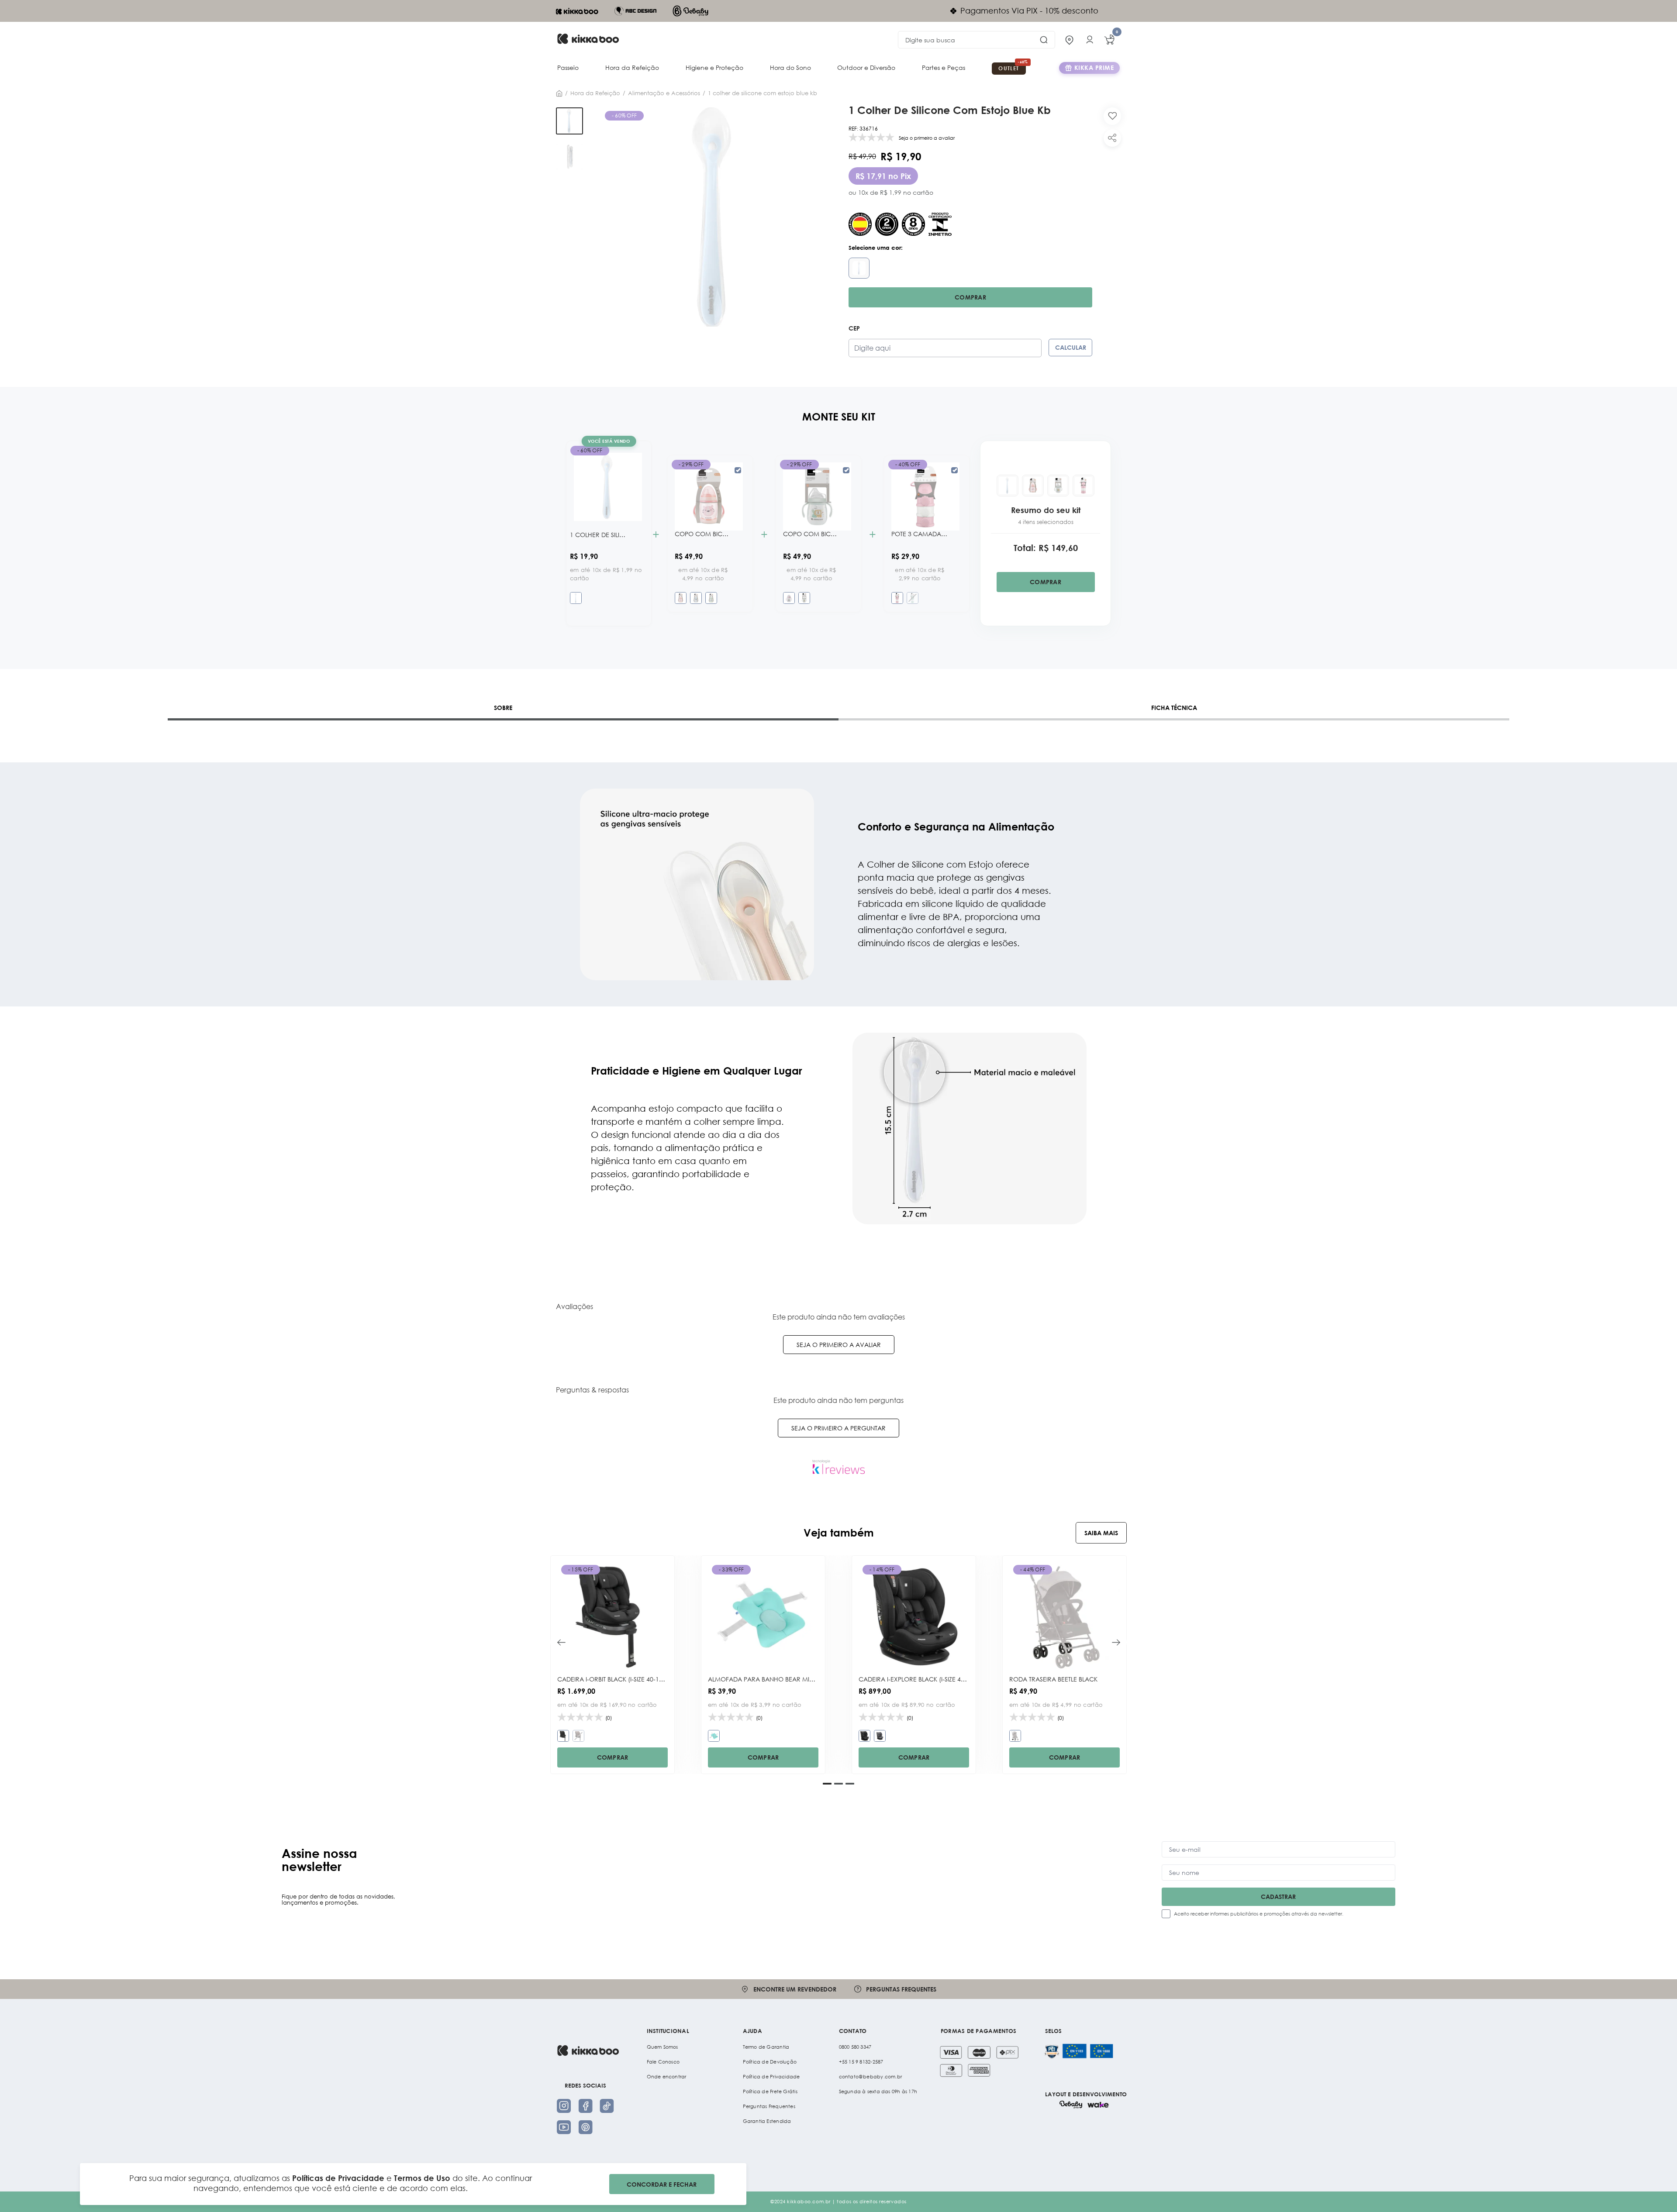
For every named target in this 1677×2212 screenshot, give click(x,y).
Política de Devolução (770, 2062)
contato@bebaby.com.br (871, 2077)
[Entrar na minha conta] (1090, 40)
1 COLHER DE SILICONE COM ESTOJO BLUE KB (763, 93)
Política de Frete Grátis (770, 2091)
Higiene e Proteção (714, 67)
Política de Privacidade (771, 2077)
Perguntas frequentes (901, 1989)
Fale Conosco (663, 2062)
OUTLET (1009, 68)
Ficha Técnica (1174, 708)
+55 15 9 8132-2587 (861, 2062)
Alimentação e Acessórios (664, 93)
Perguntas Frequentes (769, 2106)
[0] (1109, 40)
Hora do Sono (790, 67)
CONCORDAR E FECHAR (662, 2184)
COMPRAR (613, 1757)
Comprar (970, 297)
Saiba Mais (1101, 1533)
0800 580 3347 (855, 2047)
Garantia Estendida (767, 2121)
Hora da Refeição (632, 67)
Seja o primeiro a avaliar (839, 1345)
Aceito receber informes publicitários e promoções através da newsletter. (1259, 1914)
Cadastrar (1278, 1897)
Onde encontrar (667, 2077)
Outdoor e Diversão (866, 67)
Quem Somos (663, 2047)
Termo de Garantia (766, 2047)
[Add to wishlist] (1112, 116)
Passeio (568, 67)
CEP (854, 328)
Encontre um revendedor (795, 1989)
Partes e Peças (944, 67)
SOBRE (503, 708)
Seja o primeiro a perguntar (838, 1428)
